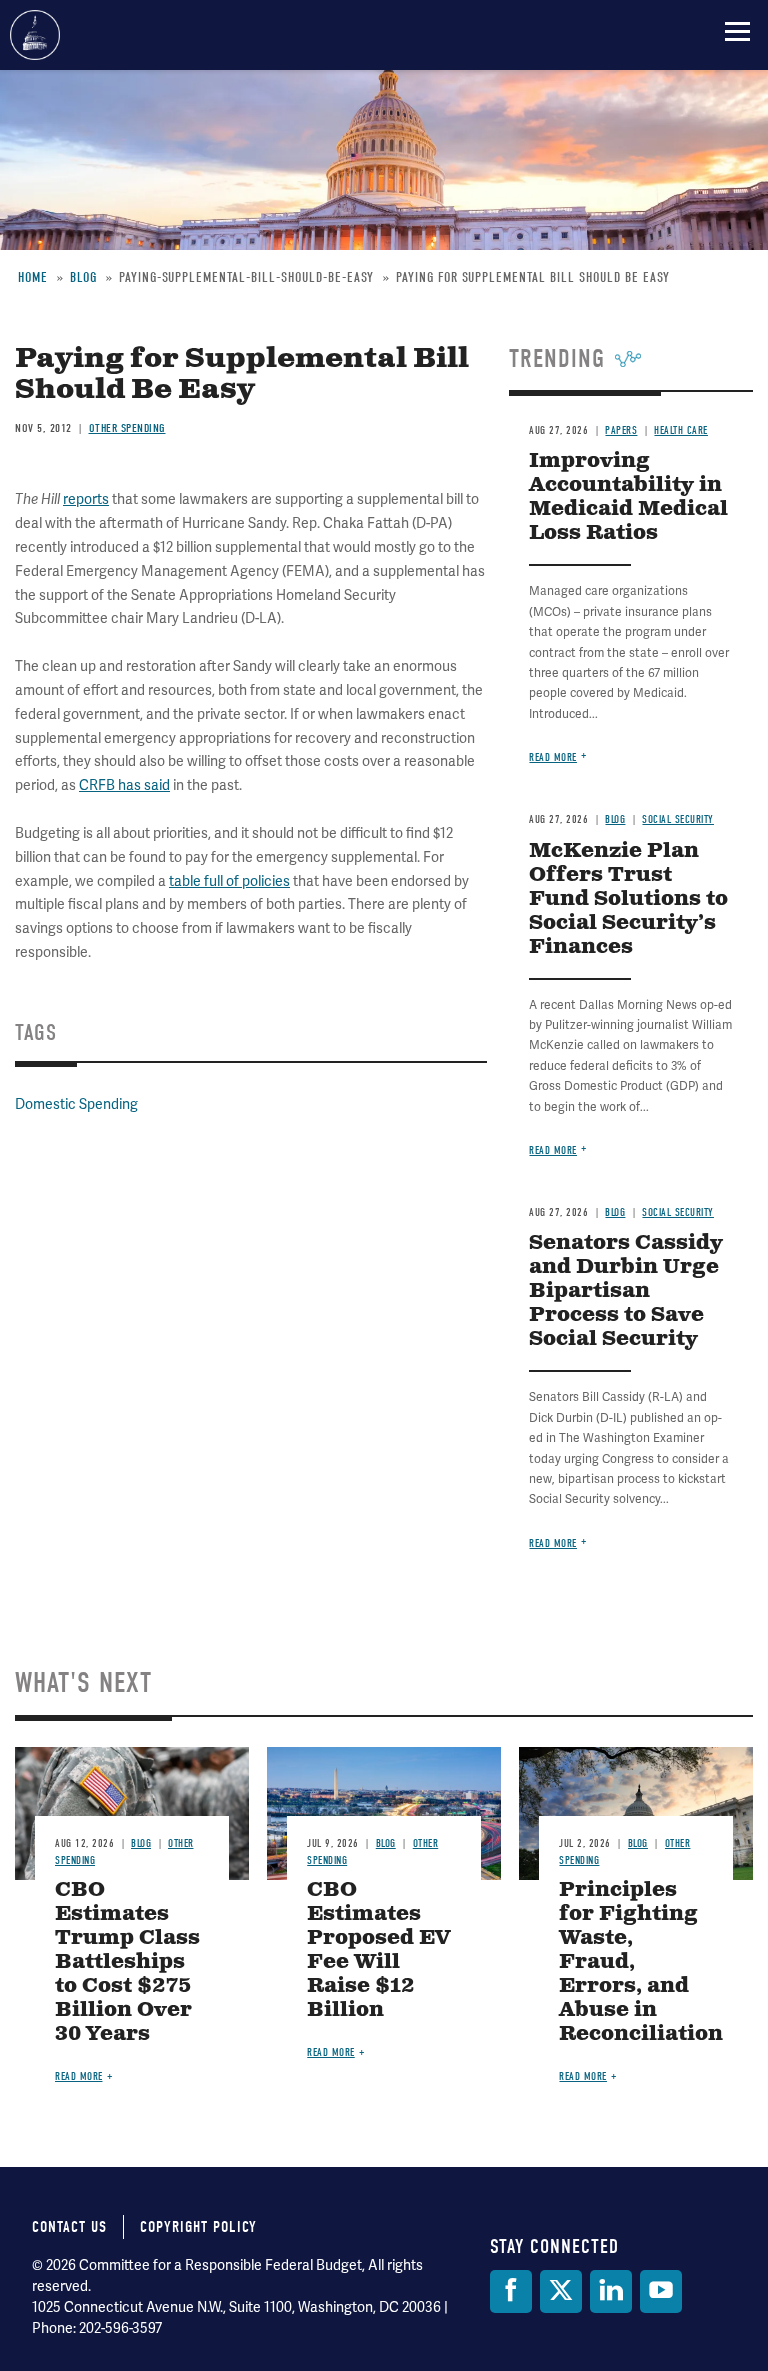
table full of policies (229, 881)
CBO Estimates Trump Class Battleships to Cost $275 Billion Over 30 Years (127, 1962)
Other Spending (127, 428)
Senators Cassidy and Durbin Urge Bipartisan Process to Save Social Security (626, 1291)
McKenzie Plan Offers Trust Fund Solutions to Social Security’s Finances (628, 899)
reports (86, 499)
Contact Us (69, 2227)
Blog (615, 819)
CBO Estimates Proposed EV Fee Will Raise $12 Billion (378, 1950)
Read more (553, 757)
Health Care (681, 430)
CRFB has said (124, 785)
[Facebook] (511, 2291)
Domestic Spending (76, 1104)
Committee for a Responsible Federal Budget (35, 35)
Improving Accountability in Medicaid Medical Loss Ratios (628, 497)
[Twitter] (561, 2291)
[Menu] (737, 31)
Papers (621, 430)
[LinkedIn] (611, 2291)
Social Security (678, 819)
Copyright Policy (198, 2227)
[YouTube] (661, 2291)
